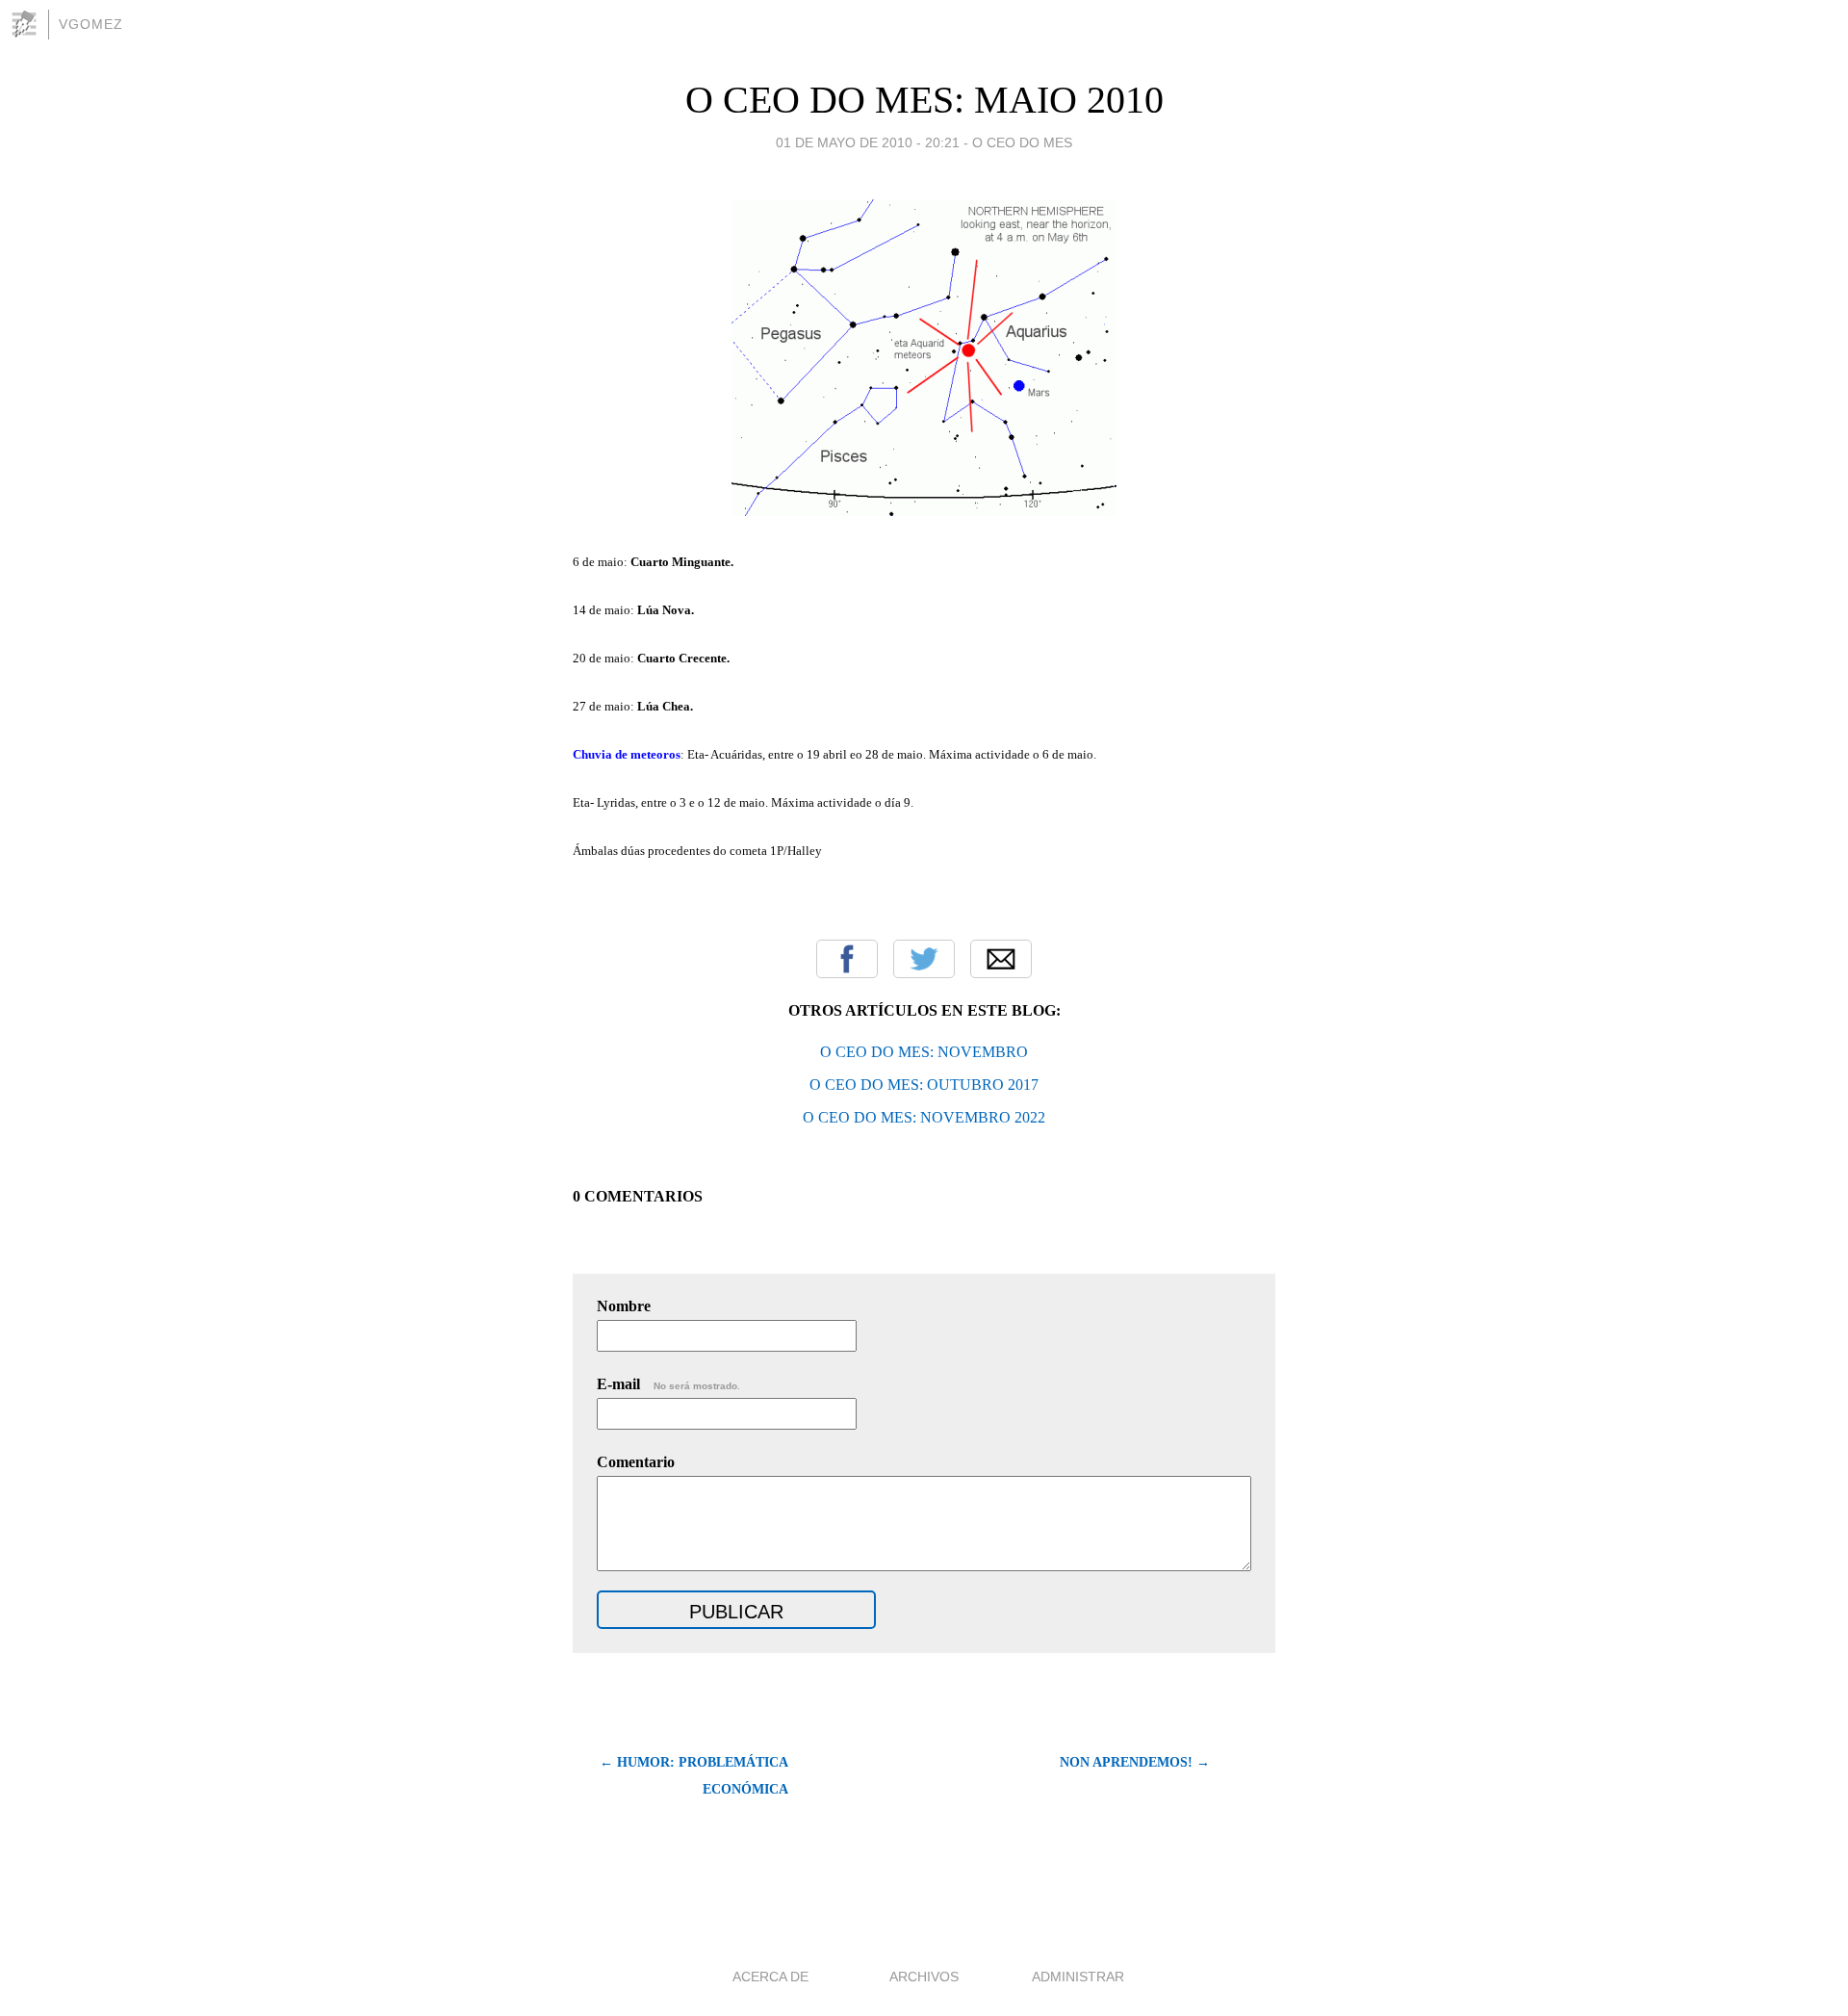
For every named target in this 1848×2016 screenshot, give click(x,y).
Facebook (847, 959)
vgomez (91, 24)
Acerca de (770, 1977)
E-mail (668, 1384)
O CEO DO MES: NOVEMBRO (924, 1052)
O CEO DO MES (1022, 142)
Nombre (624, 1306)
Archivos (924, 1977)
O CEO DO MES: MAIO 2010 (924, 100)
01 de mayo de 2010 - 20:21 (868, 142)
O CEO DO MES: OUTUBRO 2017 (924, 1085)
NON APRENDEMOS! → (1135, 1762)
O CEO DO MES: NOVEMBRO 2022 (924, 1117)
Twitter (924, 959)
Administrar (1078, 1977)
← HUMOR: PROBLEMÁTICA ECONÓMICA (694, 1776)
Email (1001, 959)
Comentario (636, 1462)
